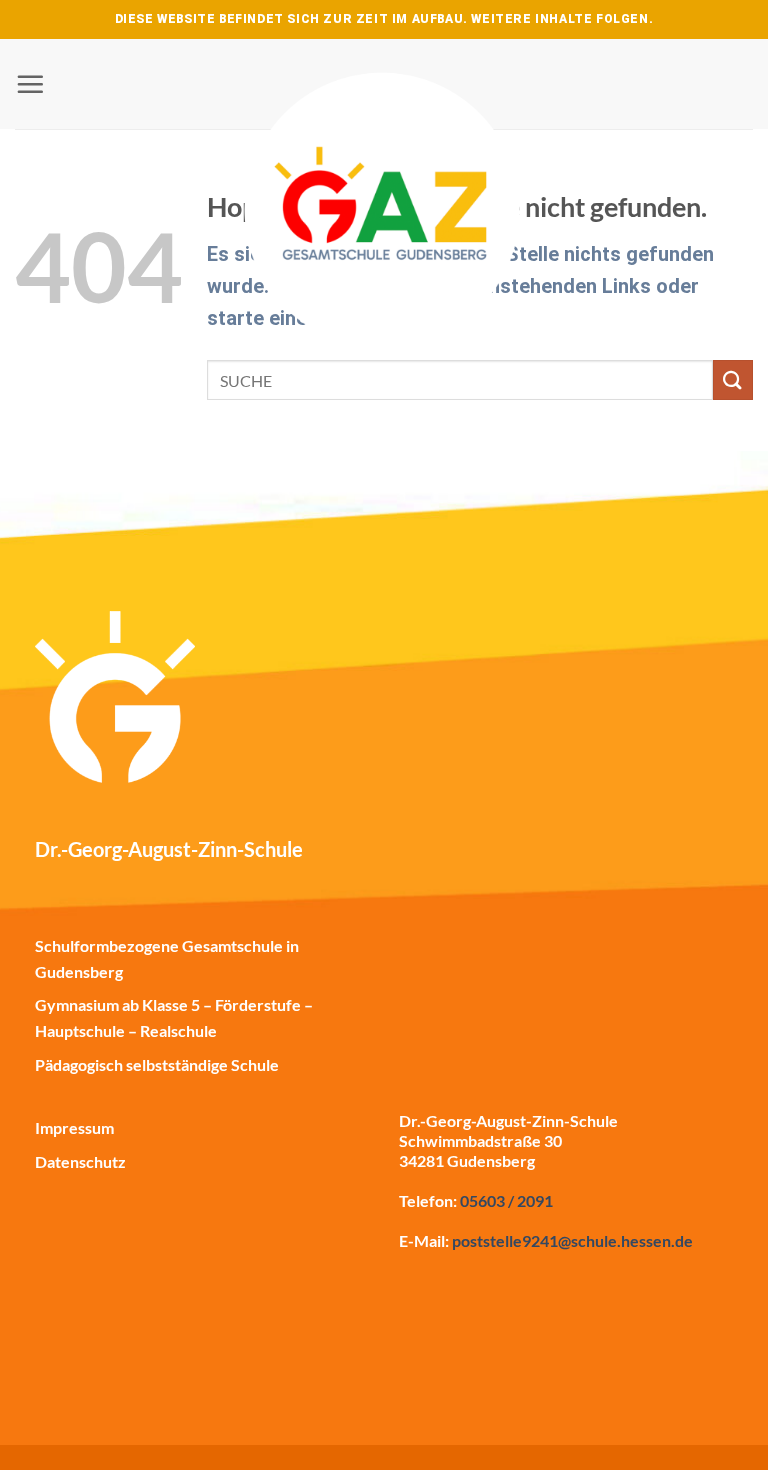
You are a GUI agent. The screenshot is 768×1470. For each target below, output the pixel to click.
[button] (30, 84)
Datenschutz (80, 1161)
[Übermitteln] (733, 379)
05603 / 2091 (506, 1200)
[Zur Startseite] (384, 160)
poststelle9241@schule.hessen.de (572, 1240)
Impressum (74, 1127)
